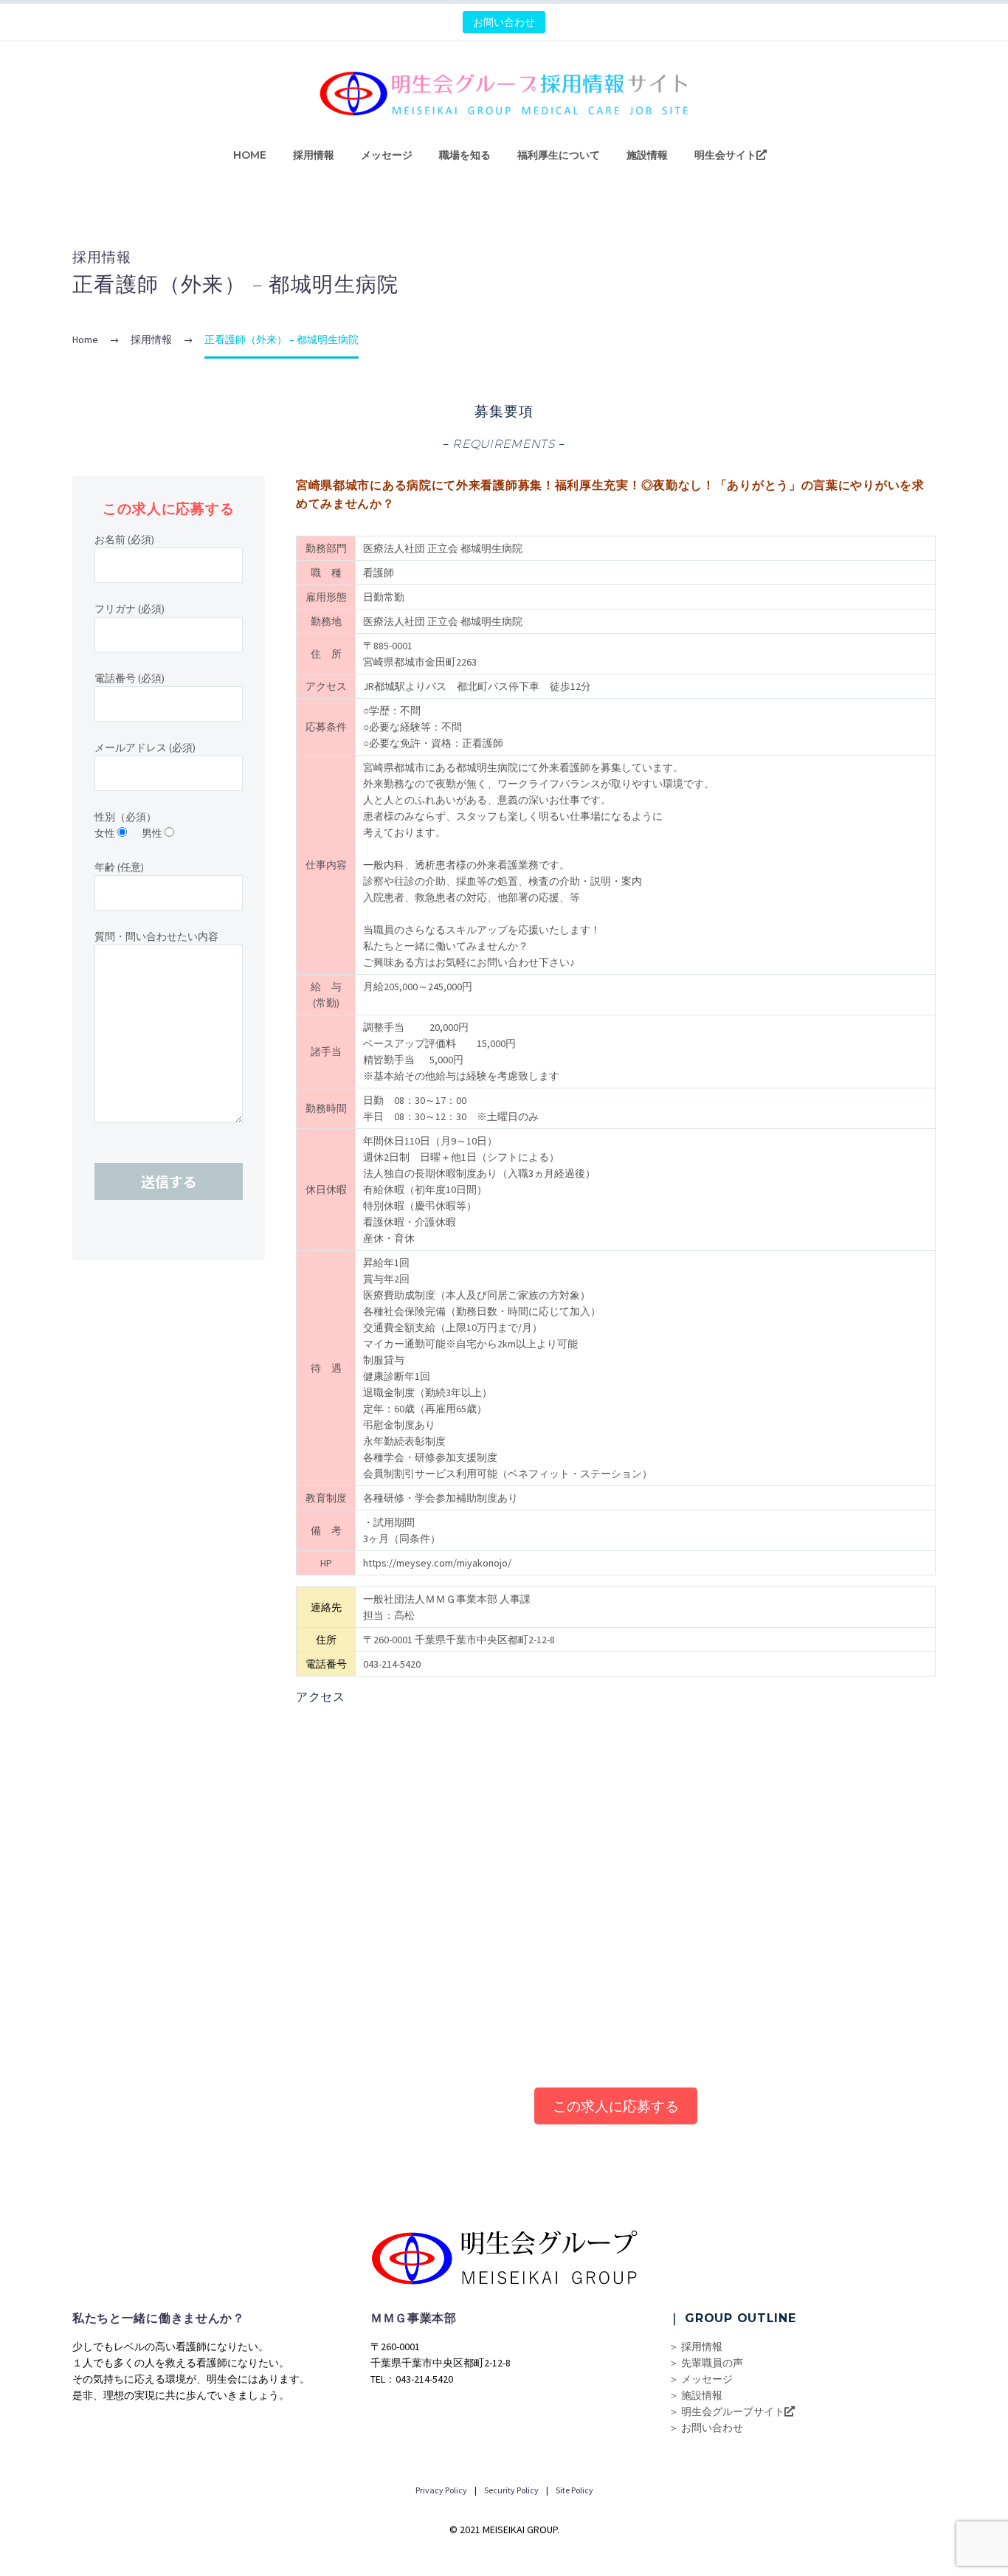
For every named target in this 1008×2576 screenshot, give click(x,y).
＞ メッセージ (701, 2379)
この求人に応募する (616, 2106)
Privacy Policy (441, 2490)
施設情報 (647, 155)
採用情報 (314, 155)
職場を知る (465, 155)
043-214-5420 (392, 1664)
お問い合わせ (504, 22)
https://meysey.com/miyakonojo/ (437, 1563)
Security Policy (511, 2490)
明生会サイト (725, 155)
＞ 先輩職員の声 (706, 2363)
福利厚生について (559, 155)
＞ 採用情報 (695, 2347)
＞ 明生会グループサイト (726, 2411)
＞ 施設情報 (695, 2395)
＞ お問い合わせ (706, 2428)
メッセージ (387, 155)
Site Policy (574, 2490)
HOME (250, 155)
